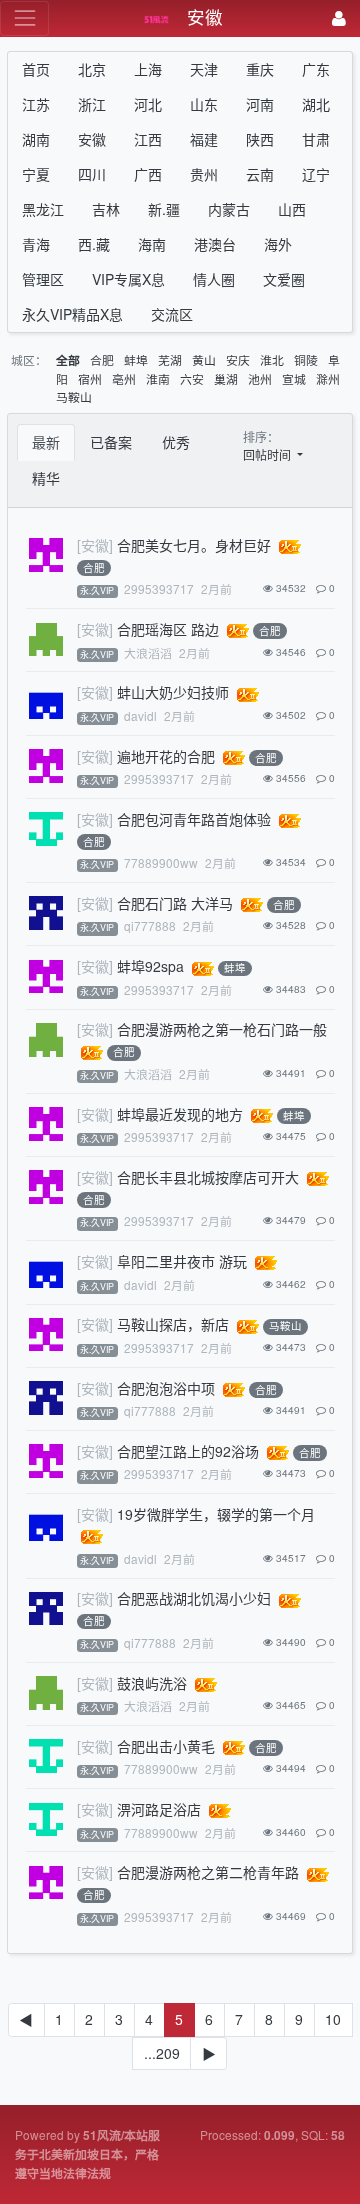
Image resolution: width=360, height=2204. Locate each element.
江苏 (36, 104)
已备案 (111, 442)
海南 (152, 244)
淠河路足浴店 (159, 1809)
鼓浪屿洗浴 (152, 1683)
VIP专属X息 (128, 279)
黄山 (204, 359)
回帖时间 (268, 454)
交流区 (172, 314)
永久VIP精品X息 (72, 314)
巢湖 (226, 378)
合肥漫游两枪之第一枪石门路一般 (222, 1029)
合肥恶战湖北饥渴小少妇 (194, 1598)
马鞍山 (74, 396)
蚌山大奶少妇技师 (173, 692)
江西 (148, 139)
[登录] (339, 18)
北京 (92, 69)
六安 (192, 378)
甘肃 (316, 139)
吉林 (106, 209)
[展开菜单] (24, 18)
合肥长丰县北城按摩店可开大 (208, 1177)
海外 (278, 244)
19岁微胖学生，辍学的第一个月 (216, 1514)
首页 (36, 69)
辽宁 (316, 174)
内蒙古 (229, 209)
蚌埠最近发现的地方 (180, 1114)
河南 (260, 104)
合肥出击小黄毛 (166, 1746)
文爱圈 (284, 279)
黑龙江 (43, 209)
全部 (68, 360)
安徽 (92, 139)
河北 (148, 104)
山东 (204, 104)
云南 (260, 174)
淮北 (272, 359)
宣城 (294, 378)
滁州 (328, 378)
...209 (162, 2053)
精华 (46, 478)
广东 (316, 69)
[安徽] (95, 545)
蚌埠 (136, 359)
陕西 (260, 139)
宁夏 (36, 174)
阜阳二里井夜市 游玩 (182, 1261)
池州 (260, 378)
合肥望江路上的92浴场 (188, 1451)
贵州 (204, 174)
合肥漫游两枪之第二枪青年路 (208, 1872)
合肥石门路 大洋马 (175, 903)
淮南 (158, 378)
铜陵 (306, 359)
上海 (148, 69)
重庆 (260, 69)
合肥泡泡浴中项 (166, 1388)
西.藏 (94, 244)
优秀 (176, 442)
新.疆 (164, 209)
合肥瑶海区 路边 (168, 629)
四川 (92, 174)
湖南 (36, 139)
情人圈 (214, 279)
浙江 (92, 104)
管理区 (43, 279)
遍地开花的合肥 (166, 756)
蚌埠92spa (150, 966)
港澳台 (215, 244)
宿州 (90, 378)
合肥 (102, 359)
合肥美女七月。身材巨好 (194, 545)
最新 (46, 442)
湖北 (316, 104)
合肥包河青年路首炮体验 (194, 819)
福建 (204, 139)
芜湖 (170, 359)
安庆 (238, 359)
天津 (204, 69)
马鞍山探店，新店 (173, 1324)
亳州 (124, 378)
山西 (292, 209)
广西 (148, 174)
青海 (36, 244)
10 (333, 2019)
